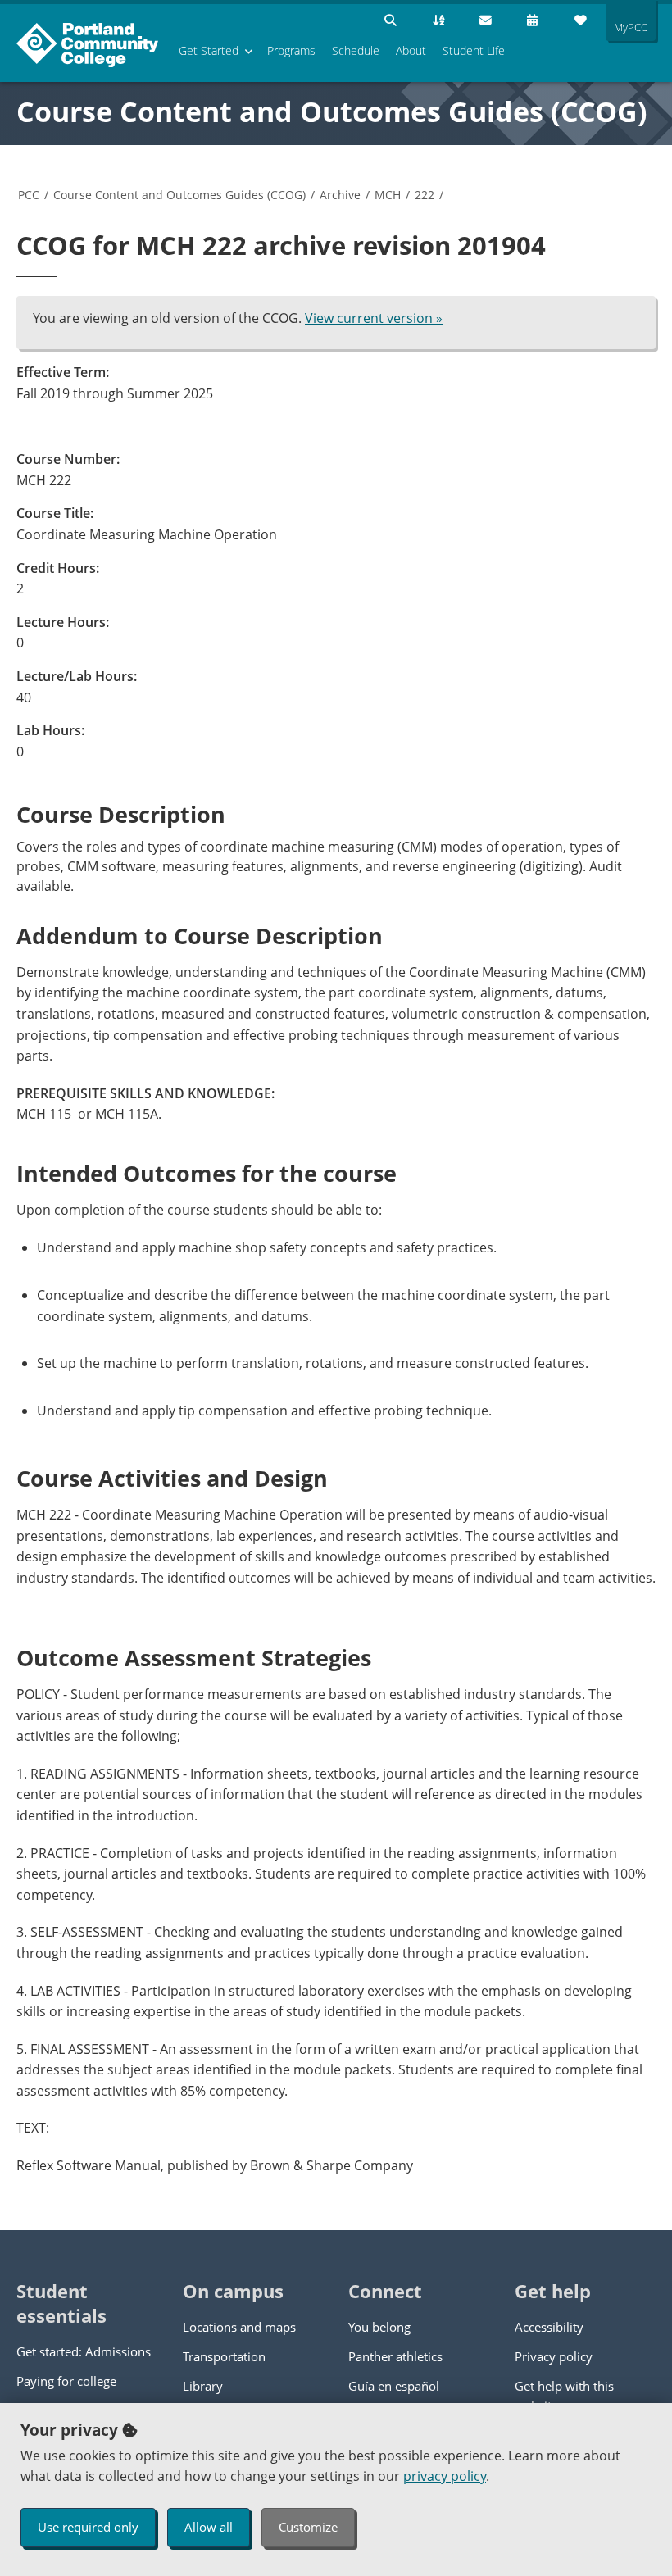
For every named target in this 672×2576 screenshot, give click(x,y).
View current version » (374, 318)
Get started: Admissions (84, 2351)
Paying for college (66, 2381)
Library (203, 2386)
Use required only (88, 2527)
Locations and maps (239, 2327)
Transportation (224, 2356)
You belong (379, 2327)
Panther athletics (395, 2356)
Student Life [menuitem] (474, 50)
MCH (388, 195)
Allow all (209, 2527)
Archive (340, 195)
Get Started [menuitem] (209, 50)
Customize (308, 2527)
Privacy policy (554, 2356)
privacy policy (445, 2476)
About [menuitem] (411, 50)
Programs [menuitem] (291, 50)
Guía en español (394, 2386)
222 (425, 195)
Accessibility (549, 2327)
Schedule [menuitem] (356, 50)
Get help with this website (564, 2396)
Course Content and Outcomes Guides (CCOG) (332, 111)
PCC (29, 195)
